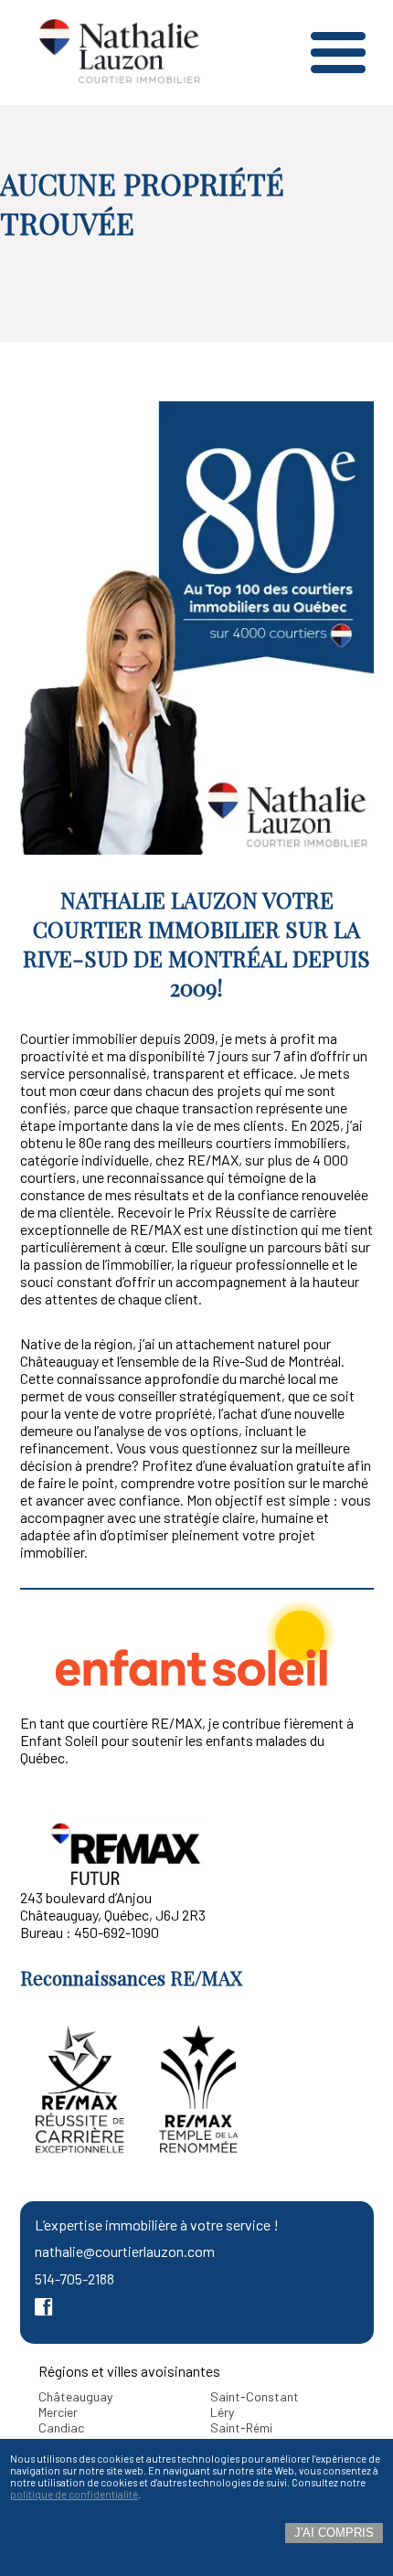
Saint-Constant (255, 2396)
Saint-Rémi (241, 2427)
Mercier (58, 2412)
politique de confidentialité (74, 2494)
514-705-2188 (74, 2278)
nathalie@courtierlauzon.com (125, 2251)
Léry (222, 2412)
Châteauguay (75, 2396)
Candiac (61, 2427)
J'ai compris (334, 2533)
